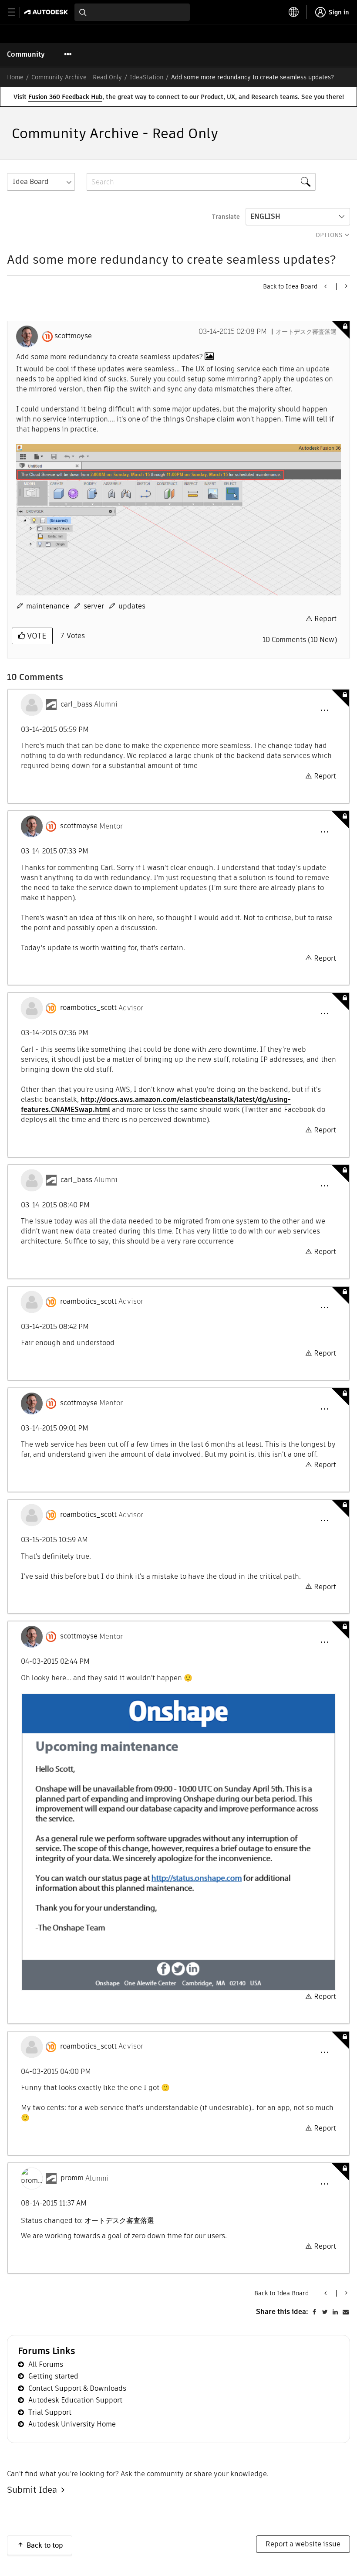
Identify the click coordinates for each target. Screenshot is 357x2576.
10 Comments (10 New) (300, 640)
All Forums (46, 2364)
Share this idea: (282, 2312)
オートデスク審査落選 (306, 332)
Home (15, 77)
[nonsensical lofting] (345, 286)
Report (325, 619)
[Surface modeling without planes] (326, 286)
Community (26, 54)
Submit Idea (34, 2490)
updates (132, 606)
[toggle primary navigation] (16, 12)
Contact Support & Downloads (77, 2388)
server (94, 606)
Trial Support (50, 2412)
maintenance (48, 606)
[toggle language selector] (294, 12)
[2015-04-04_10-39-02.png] (178, 1842)
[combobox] (132, 12)
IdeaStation (147, 77)
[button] (324, 710)
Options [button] (329, 235)
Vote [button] (35, 636)
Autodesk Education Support (75, 2400)
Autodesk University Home (72, 2424)
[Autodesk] (47, 12)
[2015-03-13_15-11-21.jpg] (178, 520)
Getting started (53, 2376)
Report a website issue (303, 2544)
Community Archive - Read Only (77, 77)
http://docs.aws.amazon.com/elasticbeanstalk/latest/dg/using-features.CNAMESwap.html (156, 1104)
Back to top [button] (45, 2545)
